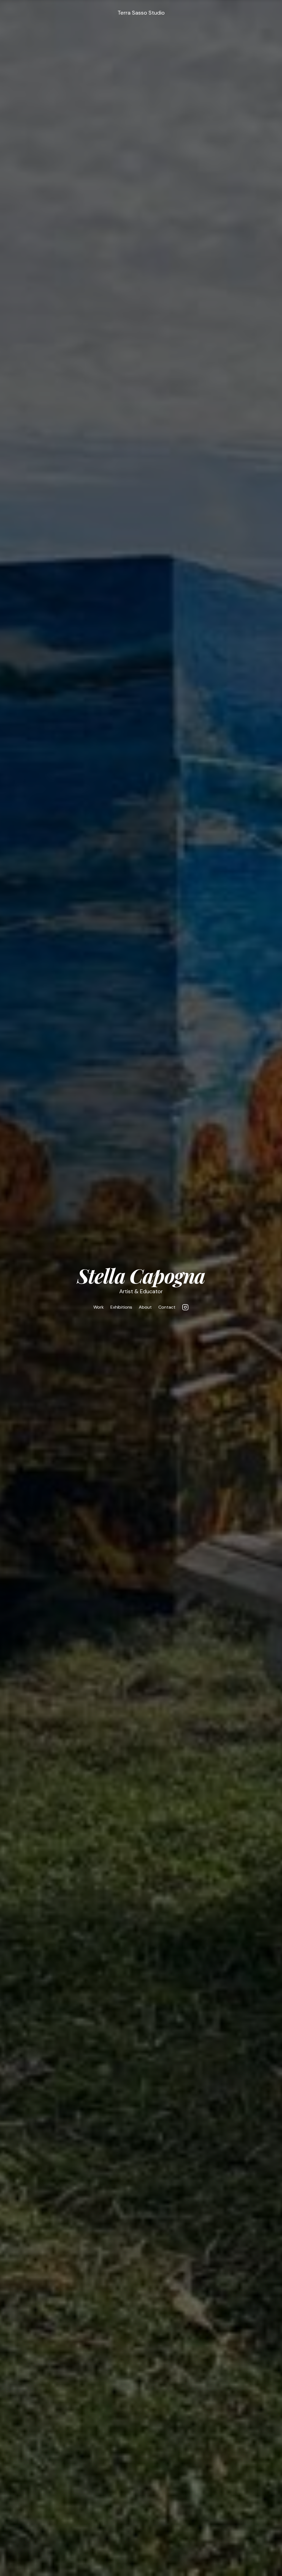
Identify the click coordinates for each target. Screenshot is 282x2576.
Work (99, 1307)
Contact (167, 1307)
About (145, 1307)
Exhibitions (121, 1307)
